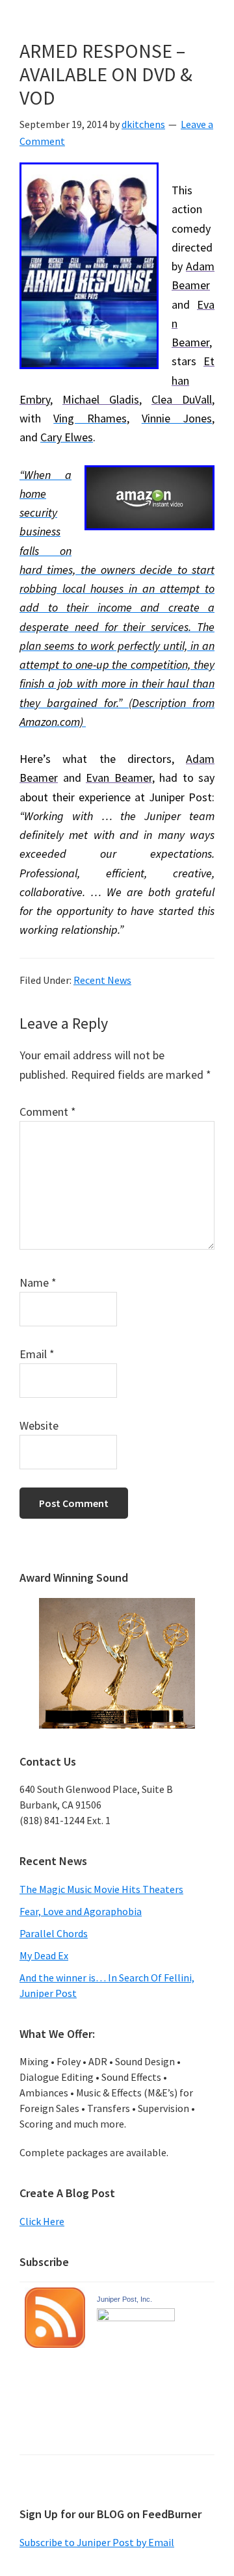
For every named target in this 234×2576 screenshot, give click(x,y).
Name (38, 1282)
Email (37, 1354)
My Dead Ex (44, 1955)
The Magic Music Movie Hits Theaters (101, 1889)
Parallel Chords (54, 1933)
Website (39, 1425)
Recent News (102, 980)
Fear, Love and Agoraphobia (81, 1911)
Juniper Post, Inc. (124, 2299)
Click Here (42, 2221)
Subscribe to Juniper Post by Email (97, 2542)
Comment (48, 1112)
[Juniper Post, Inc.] (136, 2319)
